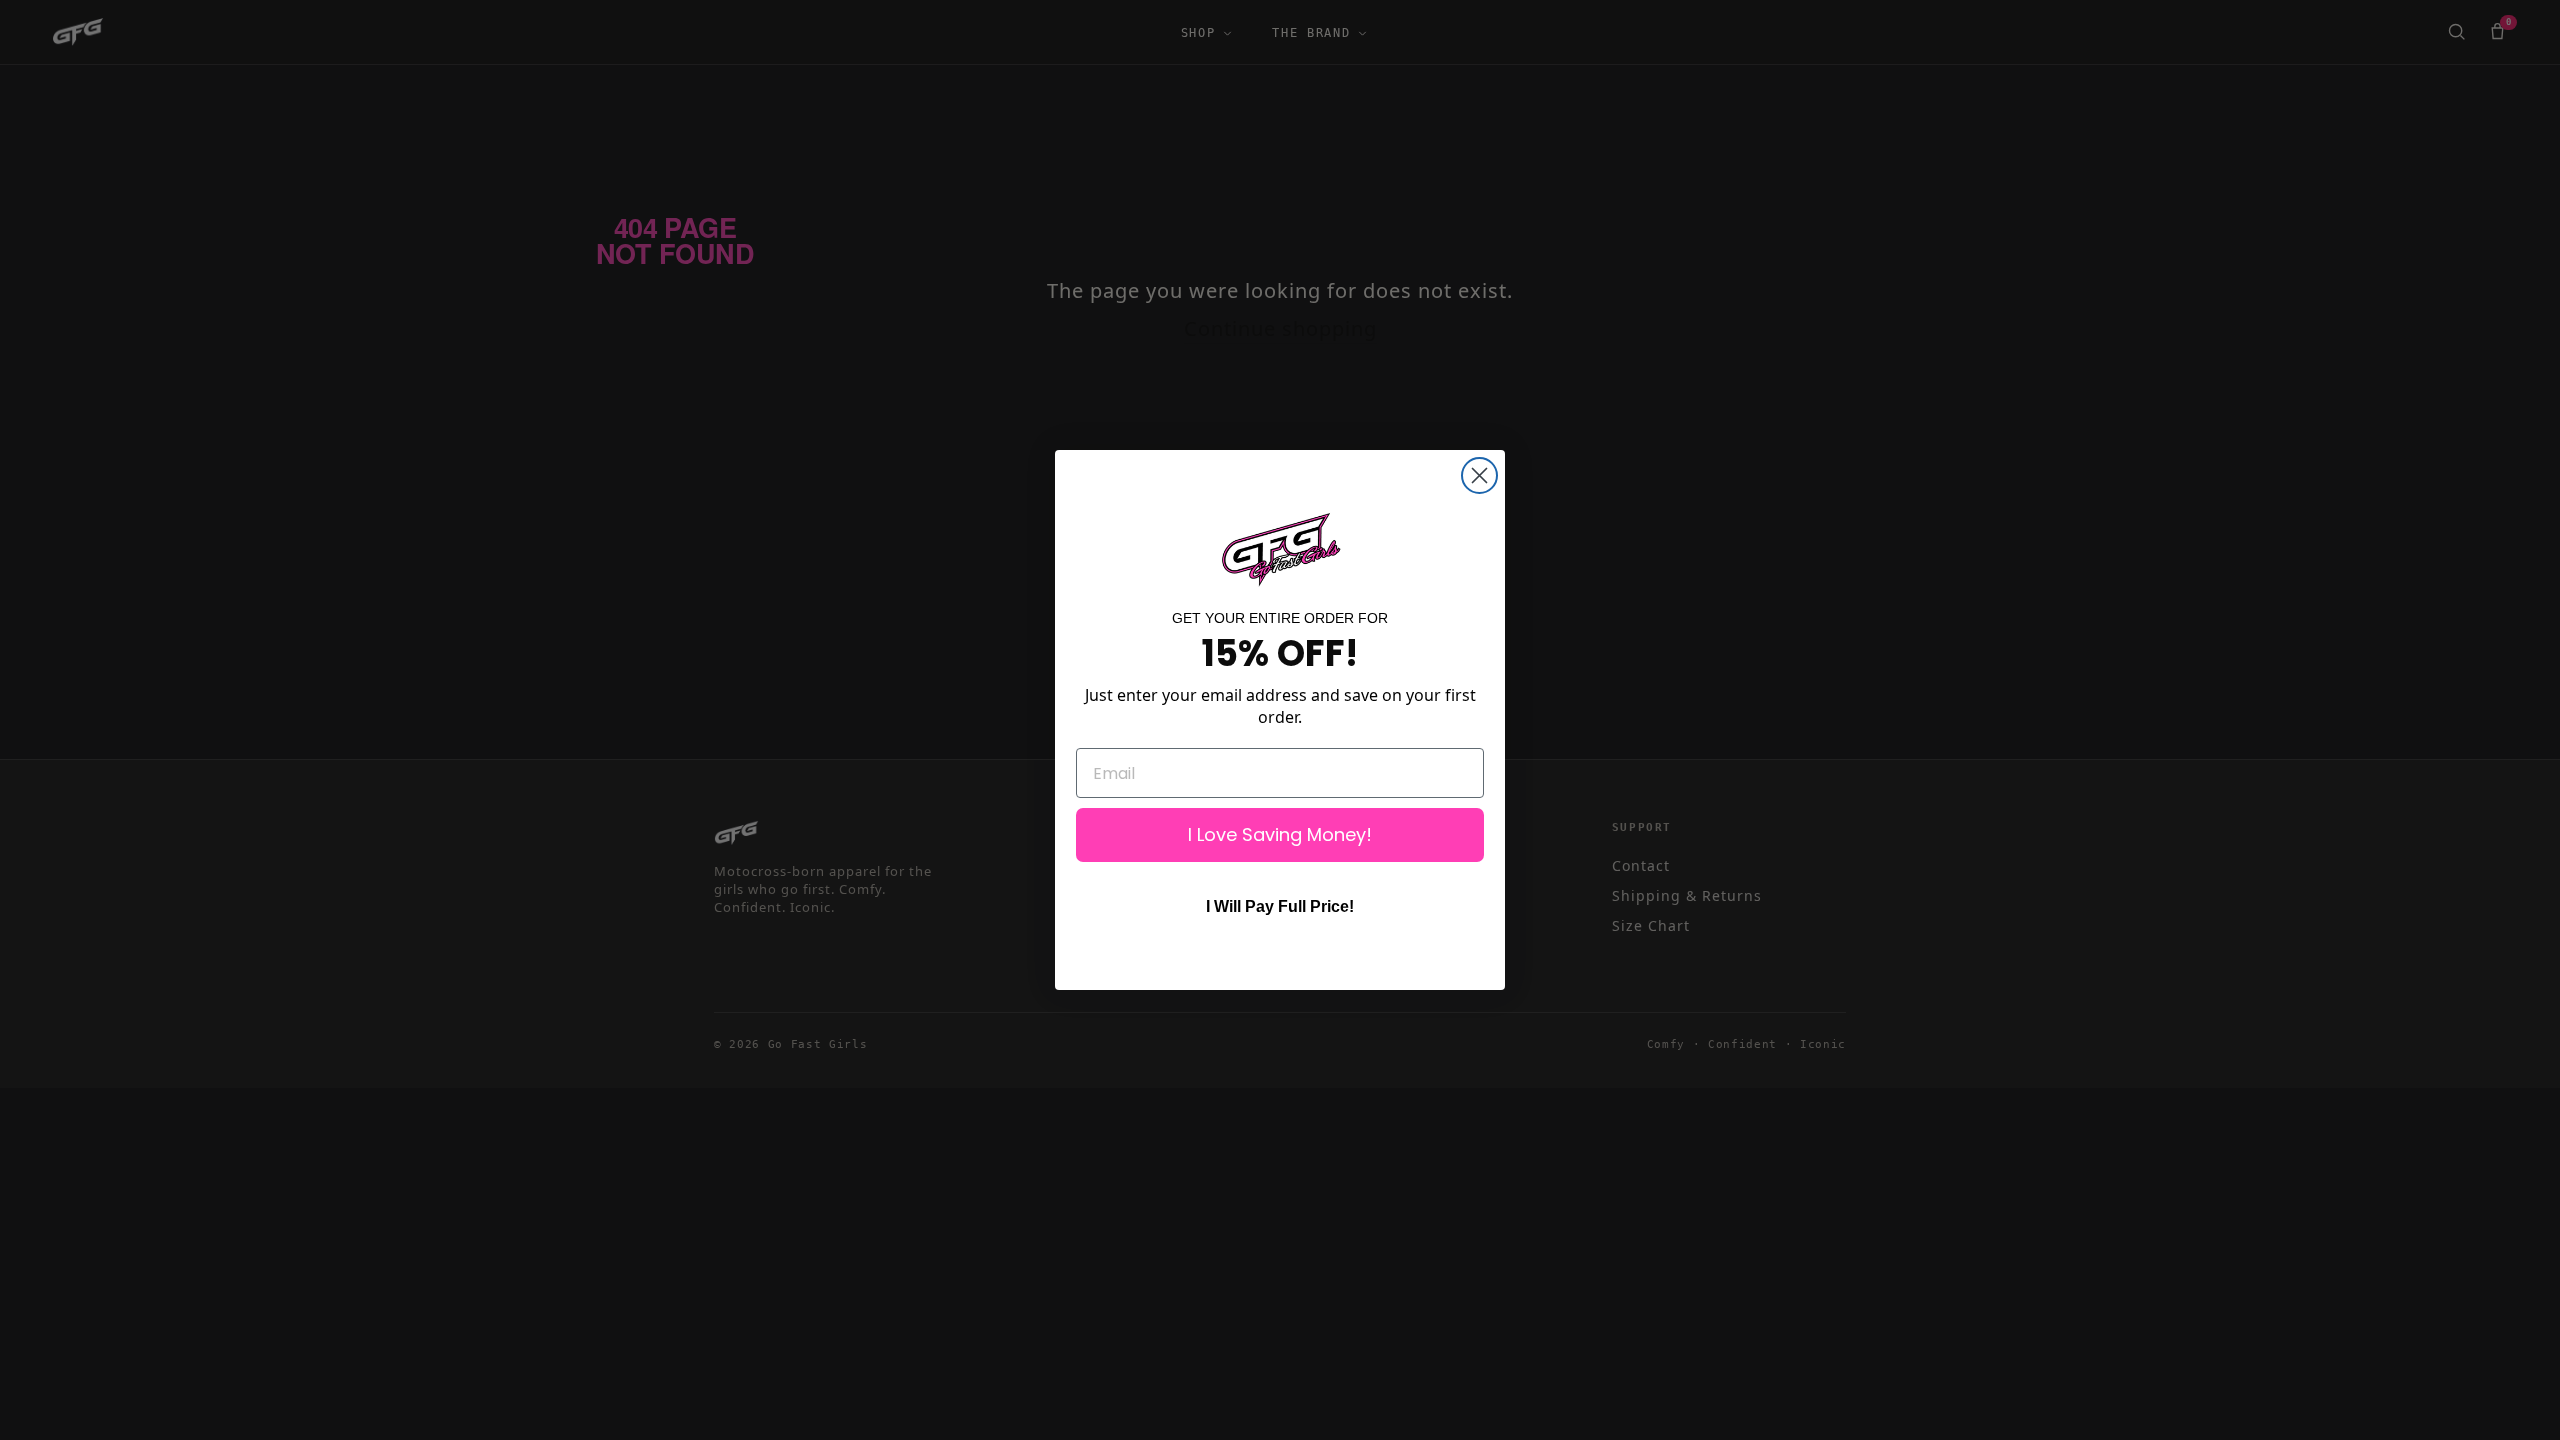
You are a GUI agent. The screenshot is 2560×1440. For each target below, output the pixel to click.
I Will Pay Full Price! (1280, 906)
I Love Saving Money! (1280, 834)
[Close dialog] (1479, 475)
